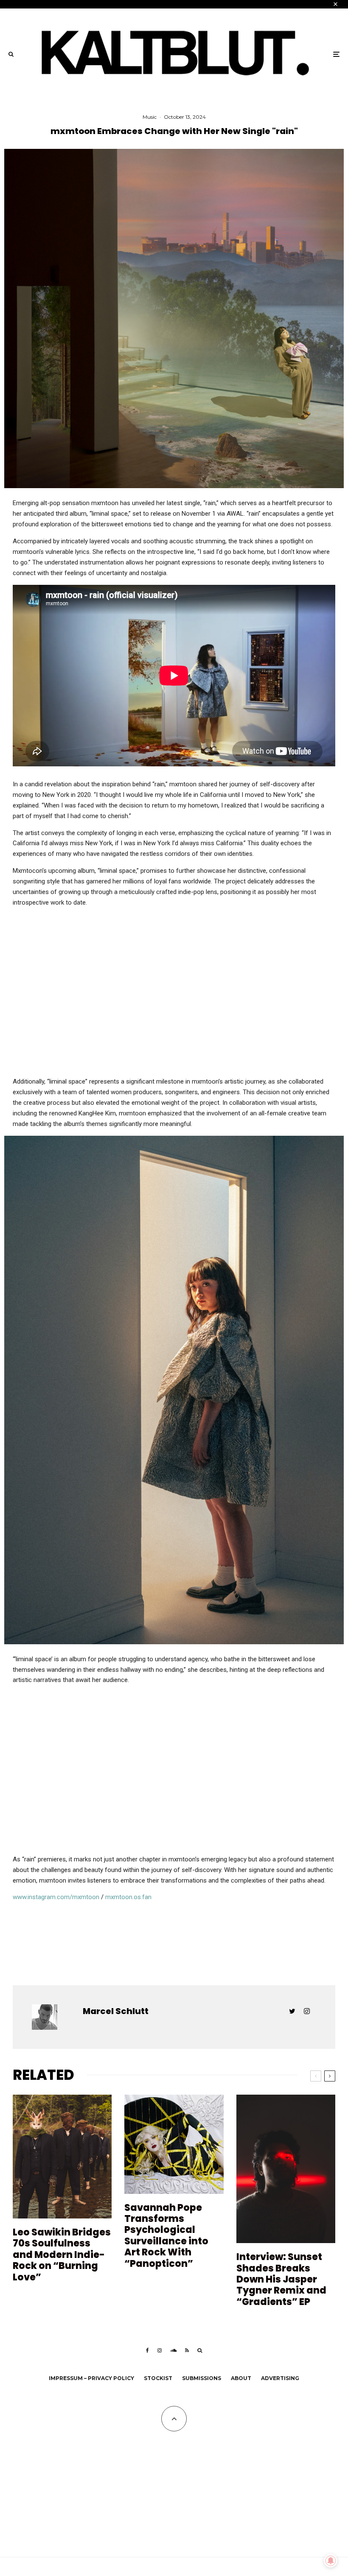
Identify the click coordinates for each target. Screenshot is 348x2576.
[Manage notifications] (331, 2561)
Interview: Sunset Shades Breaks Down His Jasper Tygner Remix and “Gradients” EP (281, 2280)
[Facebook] (147, 2350)
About (241, 2378)
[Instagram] (160, 2350)
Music (150, 117)
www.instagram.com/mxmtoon (56, 1897)
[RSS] (187, 2350)
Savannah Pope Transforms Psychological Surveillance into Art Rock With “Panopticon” (166, 2236)
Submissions (202, 2378)
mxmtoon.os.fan (128, 1897)
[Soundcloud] (173, 2350)
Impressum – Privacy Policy (91, 2378)
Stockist (158, 2378)
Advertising (280, 2378)
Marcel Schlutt (116, 2011)
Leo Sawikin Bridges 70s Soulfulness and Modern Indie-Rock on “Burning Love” (62, 2255)
